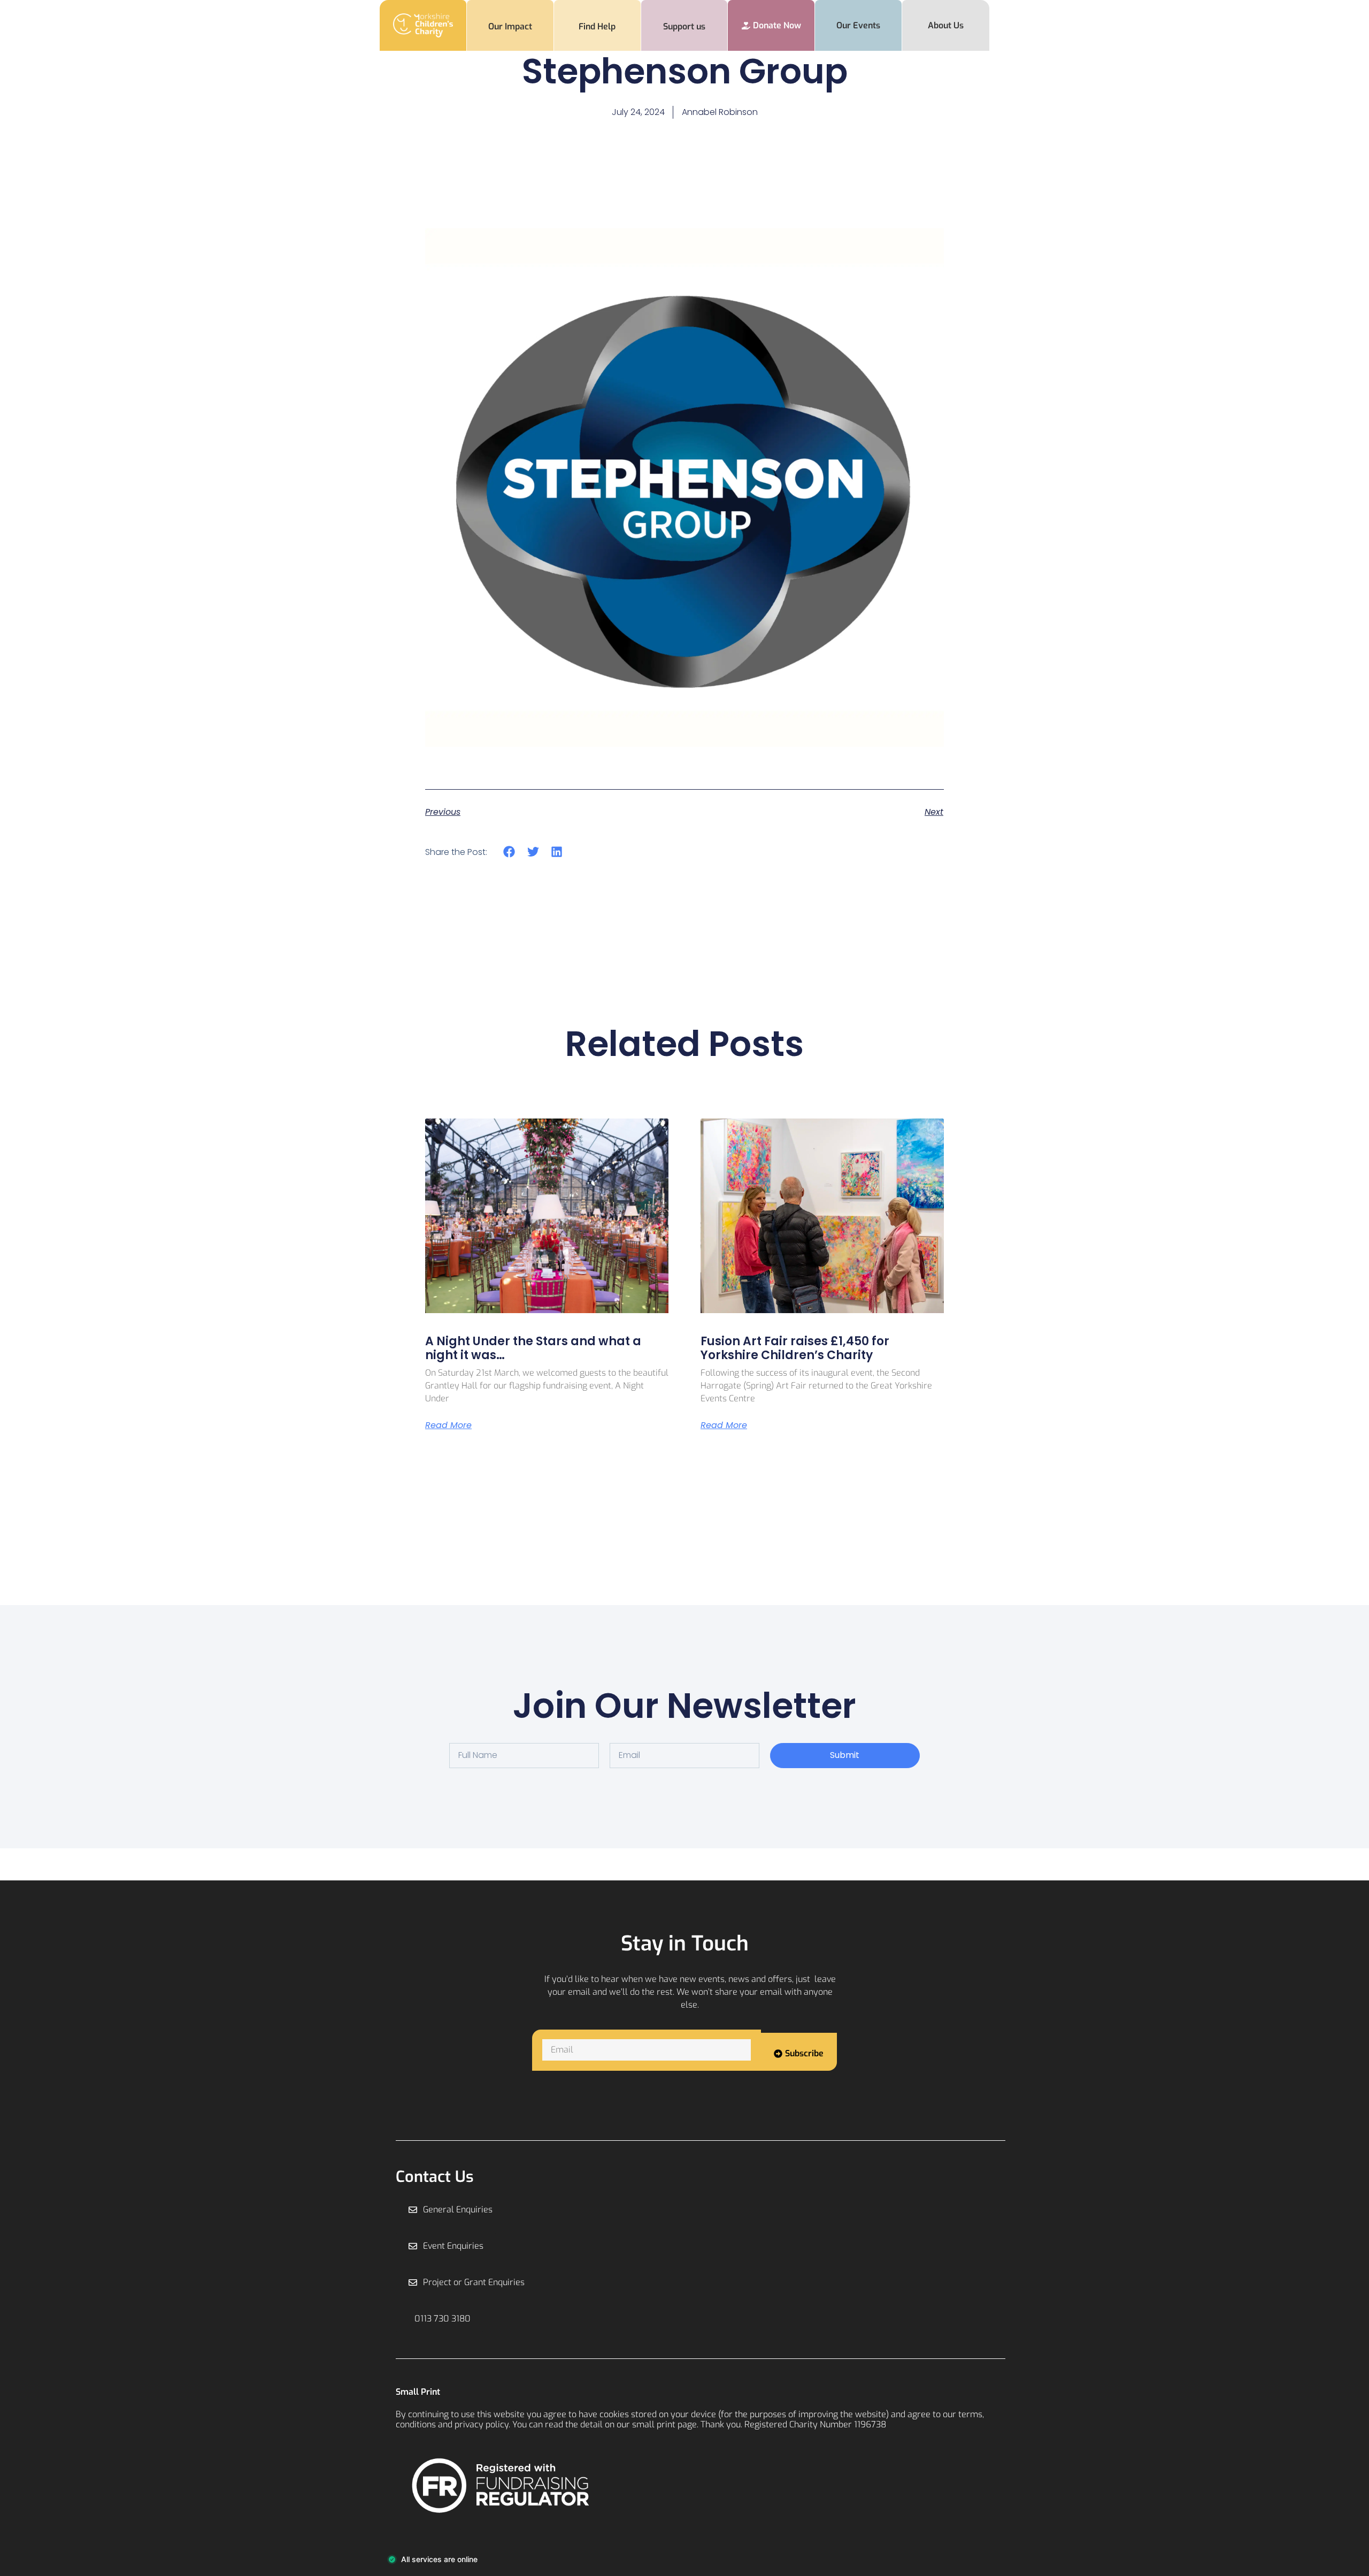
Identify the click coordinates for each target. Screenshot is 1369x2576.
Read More (448, 1425)
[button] (509, 851)
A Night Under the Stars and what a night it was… (533, 1348)
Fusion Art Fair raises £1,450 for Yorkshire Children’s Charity (795, 1348)
